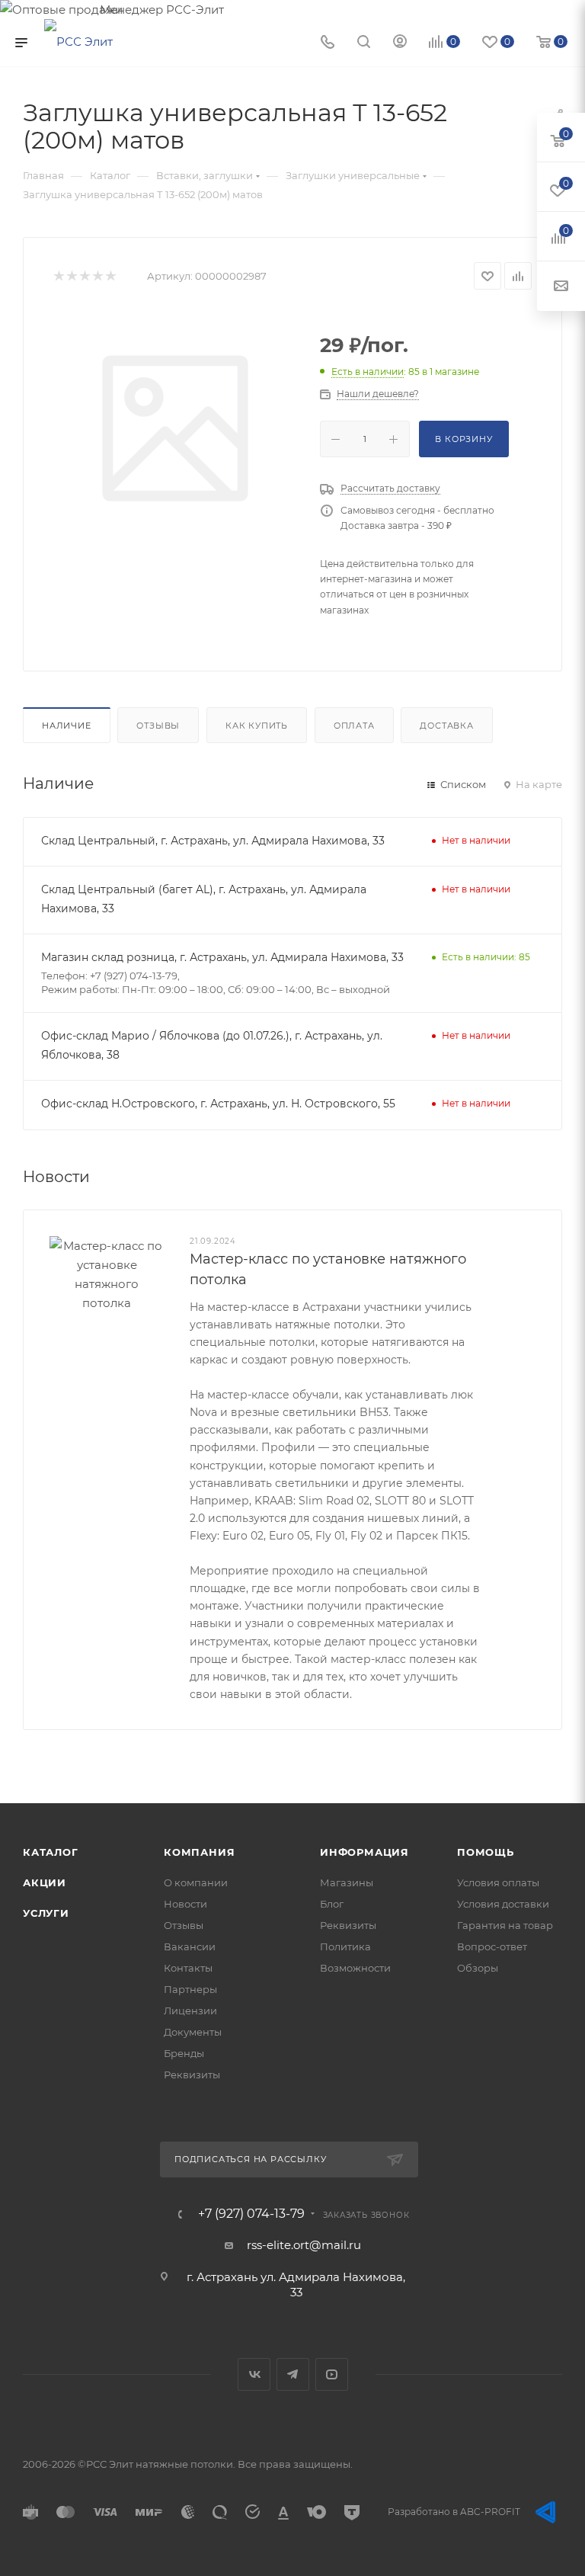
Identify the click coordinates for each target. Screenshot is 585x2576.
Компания (199, 1852)
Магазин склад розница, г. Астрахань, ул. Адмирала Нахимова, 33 (222, 957)
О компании (196, 1882)
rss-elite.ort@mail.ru (304, 2245)
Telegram (293, 2374)
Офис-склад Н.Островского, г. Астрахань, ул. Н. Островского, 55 (218, 1104)
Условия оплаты (498, 1882)
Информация (364, 1852)
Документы (193, 2032)
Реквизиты (192, 2075)
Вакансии (190, 1946)
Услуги (46, 1913)
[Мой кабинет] (400, 43)
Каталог (51, 1852)
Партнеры (190, 1989)
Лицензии (190, 2010)
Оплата (354, 726)
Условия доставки (503, 1904)
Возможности (355, 1968)
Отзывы (158, 726)
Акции (45, 1882)
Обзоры (478, 1968)
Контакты (188, 1968)
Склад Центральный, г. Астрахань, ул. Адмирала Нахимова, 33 (213, 841)
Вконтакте (254, 2374)
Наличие (67, 726)
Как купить (257, 726)
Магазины (347, 1882)
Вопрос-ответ (492, 1946)
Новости (185, 1904)
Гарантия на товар (505, 1925)
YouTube (332, 2374)
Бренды (184, 2053)
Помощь (486, 1852)
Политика (345, 1946)
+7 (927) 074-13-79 (251, 2214)
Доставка (446, 726)
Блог (332, 1904)
